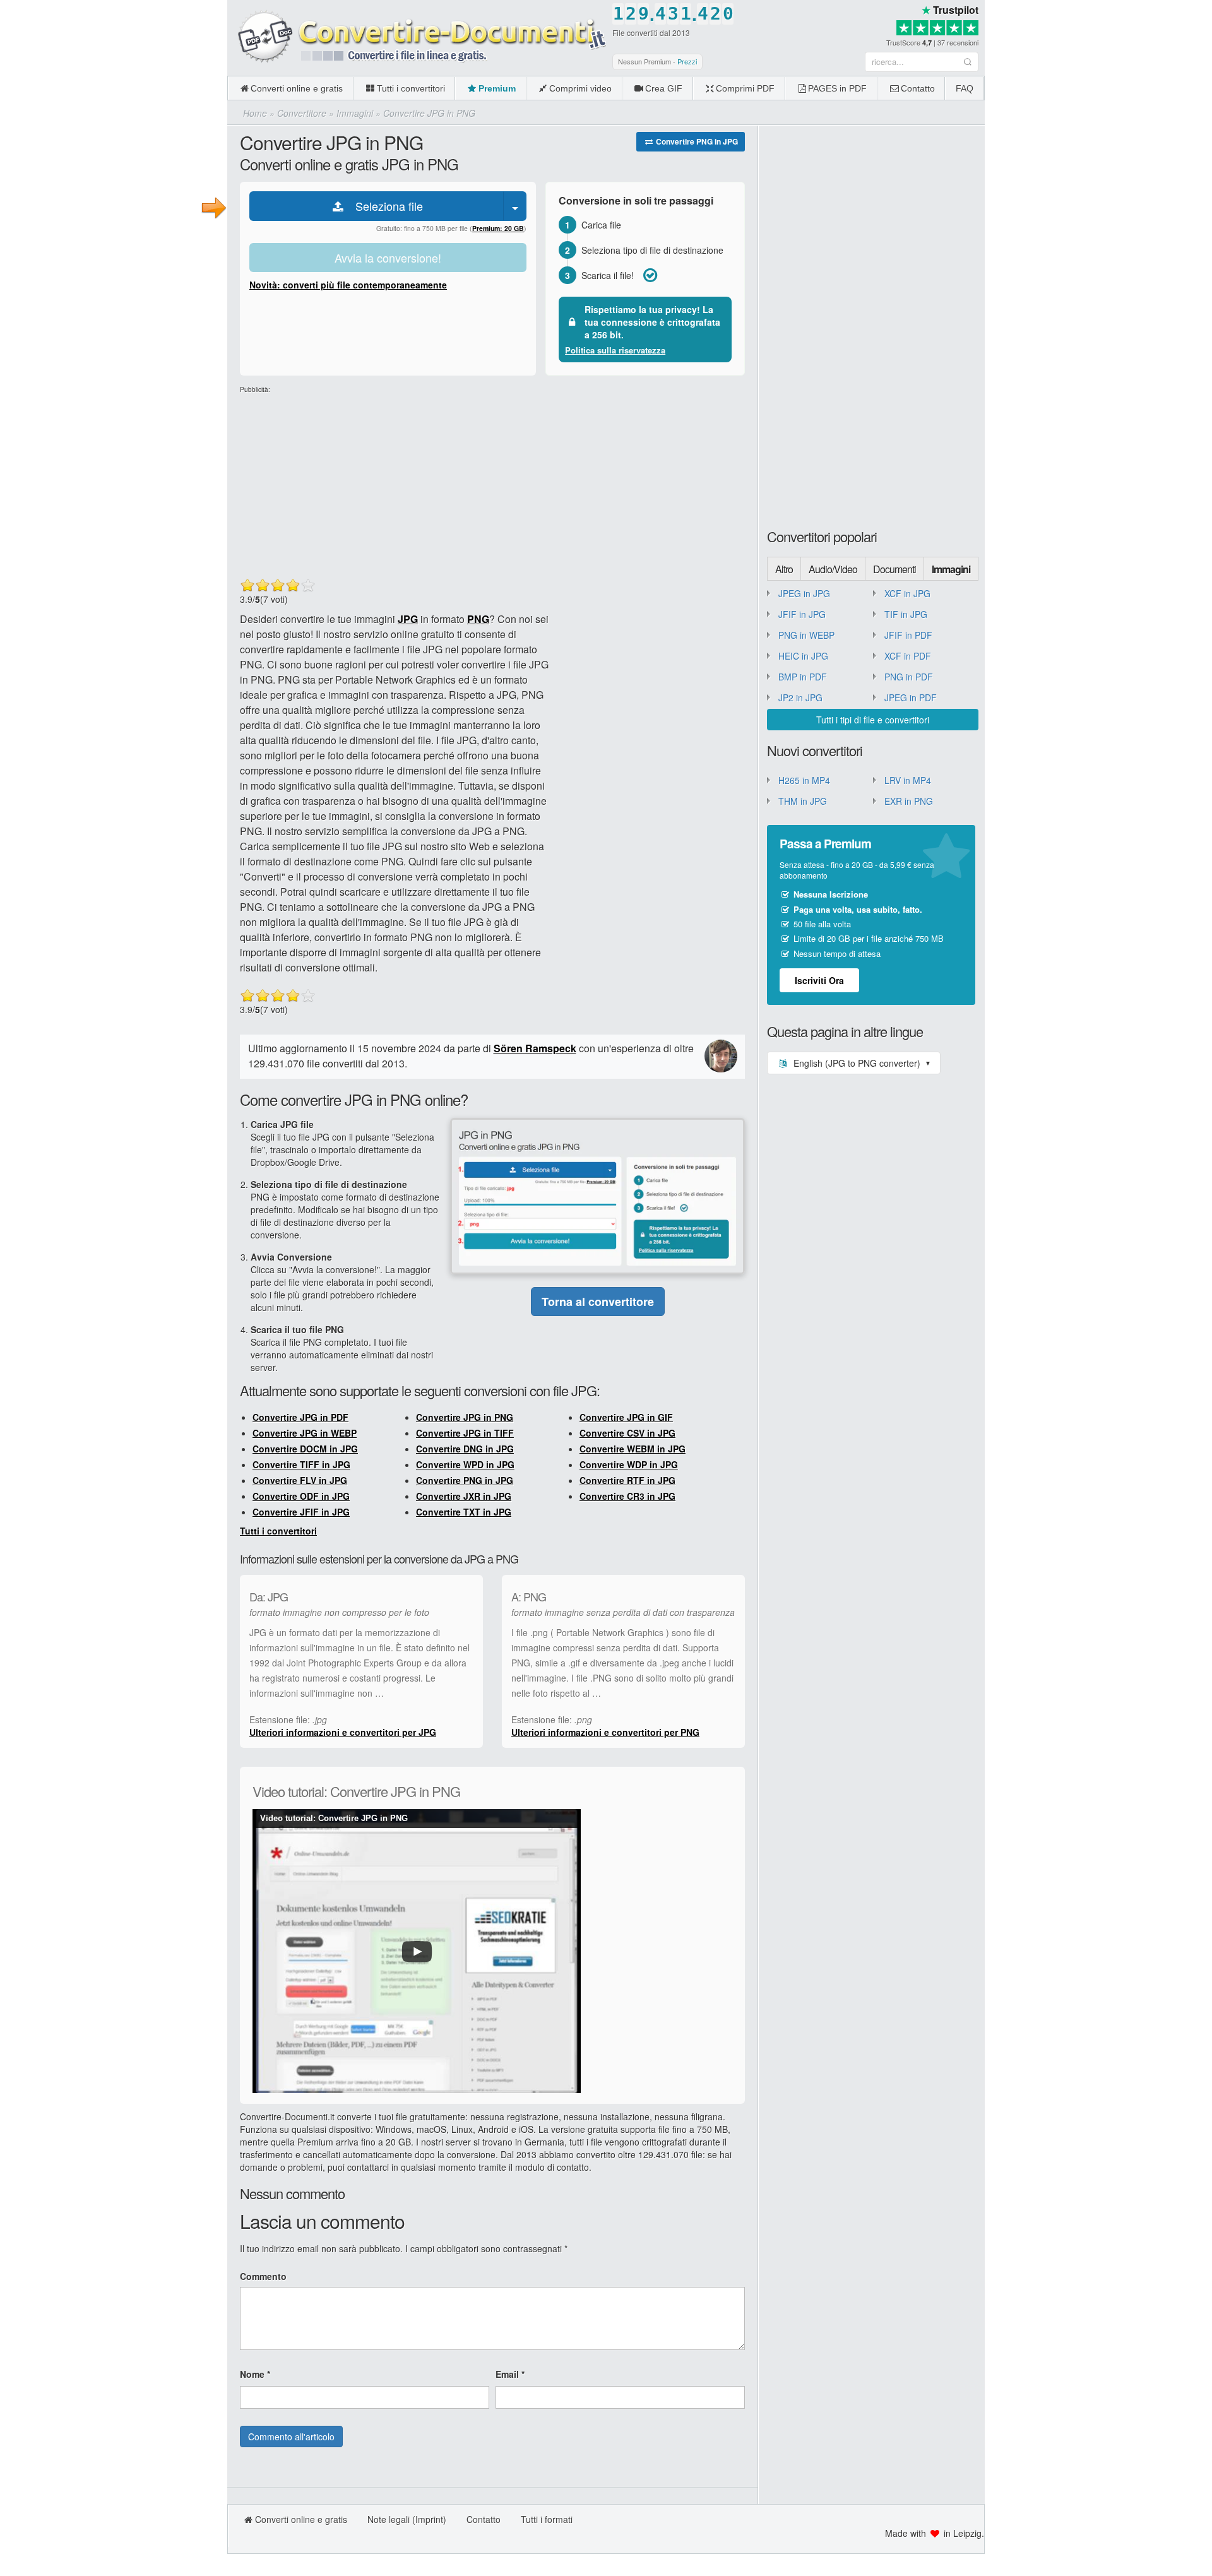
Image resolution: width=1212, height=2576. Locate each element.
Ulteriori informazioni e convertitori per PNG (605, 1732)
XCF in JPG (907, 593)
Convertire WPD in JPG (465, 1464)
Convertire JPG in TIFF (465, 1433)
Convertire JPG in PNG (465, 1417)
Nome (255, 2374)
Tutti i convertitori (411, 88)
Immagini (951, 569)
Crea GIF (664, 88)
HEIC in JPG (803, 656)
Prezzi (687, 61)
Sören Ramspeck (535, 1048)
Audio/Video (833, 569)
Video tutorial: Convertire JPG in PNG (334, 1818)
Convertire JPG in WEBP (305, 1433)
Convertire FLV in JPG (300, 1480)
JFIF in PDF (908, 635)
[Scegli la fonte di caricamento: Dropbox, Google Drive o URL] (515, 206)
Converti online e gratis (297, 88)
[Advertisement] (1098, 88)
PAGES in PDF (837, 88)
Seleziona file (384, 206)
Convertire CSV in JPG (627, 1433)
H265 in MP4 (804, 780)
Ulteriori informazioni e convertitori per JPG (343, 1732)
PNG (478, 619)
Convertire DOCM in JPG (305, 1449)
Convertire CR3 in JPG (627, 1496)
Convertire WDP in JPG (629, 1464)
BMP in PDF (803, 677)
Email (510, 2374)
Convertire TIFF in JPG (301, 1464)
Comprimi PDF (745, 88)
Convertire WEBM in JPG (633, 1449)
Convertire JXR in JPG (464, 1496)
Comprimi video (580, 88)
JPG (408, 619)
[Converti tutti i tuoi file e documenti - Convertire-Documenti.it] (417, 37)
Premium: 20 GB (498, 228)
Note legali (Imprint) (407, 2519)
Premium (497, 88)
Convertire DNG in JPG (465, 1449)
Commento (263, 2276)
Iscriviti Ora (819, 980)
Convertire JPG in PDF (300, 1417)
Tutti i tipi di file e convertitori (873, 720)
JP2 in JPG (800, 697)
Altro (784, 569)
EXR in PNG (909, 801)
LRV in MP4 (908, 780)
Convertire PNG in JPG (696, 141)
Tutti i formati (547, 2519)
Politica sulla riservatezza (615, 350)
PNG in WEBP (806, 635)
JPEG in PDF (911, 697)
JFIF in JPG (802, 614)
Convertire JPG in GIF (626, 1417)
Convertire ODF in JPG (301, 1496)
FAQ (965, 88)
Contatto (918, 88)
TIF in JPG (906, 614)
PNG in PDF (909, 677)
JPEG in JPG (804, 593)
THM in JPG (803, 801)
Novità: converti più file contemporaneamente (348, 285)
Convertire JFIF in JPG (301, 1512)
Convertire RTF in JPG (627, 1480)
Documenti (894, 569)
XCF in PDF (908, 656)
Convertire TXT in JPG (464, 1512)
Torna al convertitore (598, 1302)
